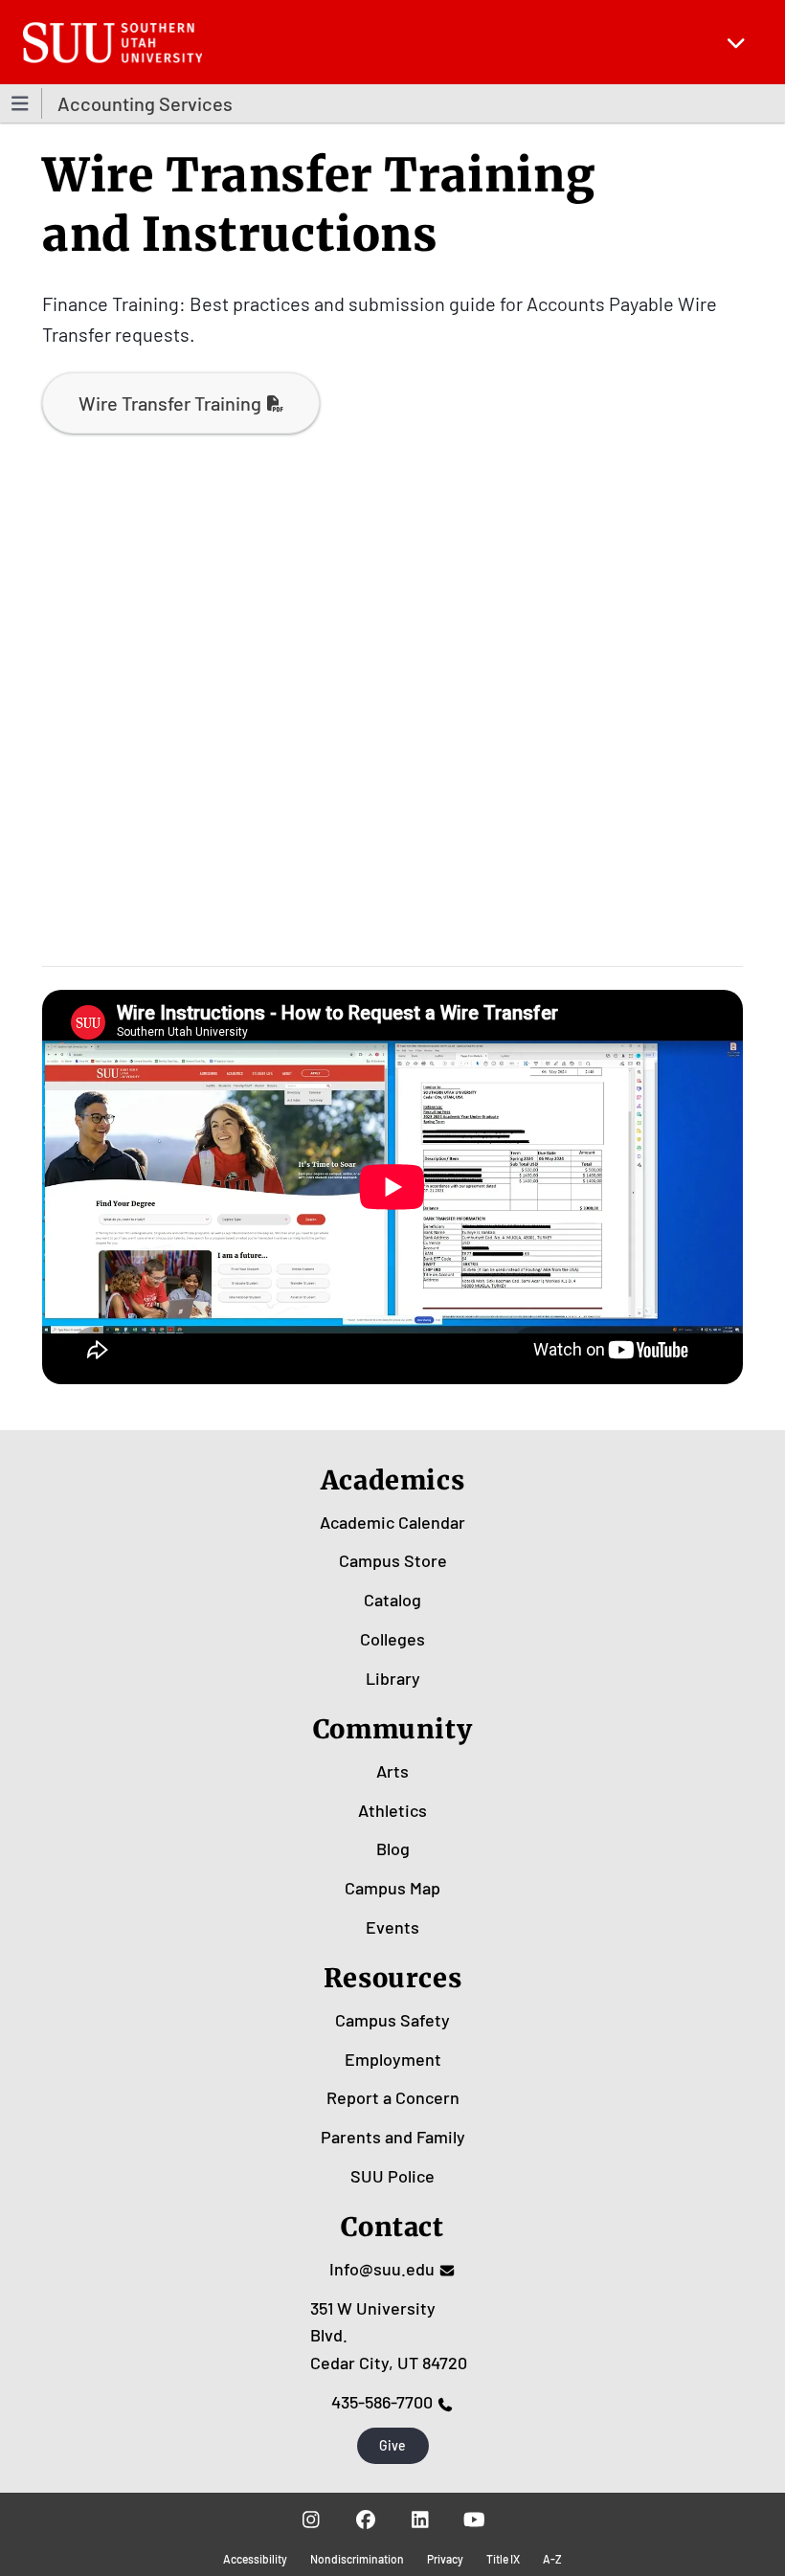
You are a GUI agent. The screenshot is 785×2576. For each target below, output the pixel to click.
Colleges (392, 1639)
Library (393, 1678)
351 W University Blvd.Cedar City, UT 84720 (389, 2336)
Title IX (503, 2559)
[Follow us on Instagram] (311, 2520)
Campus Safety (392, 2020)
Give (392, 2445)
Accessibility (255, 2559)
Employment (393, 2059)
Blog (393, 1848)
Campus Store (393, 1560)
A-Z (552, 2559)
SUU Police (392, 2176)
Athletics (392, 1810)
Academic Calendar (392, 1522)
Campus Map (392, 1888)
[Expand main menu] (736, 42)
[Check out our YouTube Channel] (474, 2520)
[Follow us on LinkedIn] (420, 2520)
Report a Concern (393, 2097)
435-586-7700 (382, 2402)
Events (392, 1927)
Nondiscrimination (357, 2559)
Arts (392, 1771)
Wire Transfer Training (170, 403)
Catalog (392, 1600)
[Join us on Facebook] (365, 2520)
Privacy (445, 2559)
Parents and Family (393, 2137)
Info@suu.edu (382, 2269)
